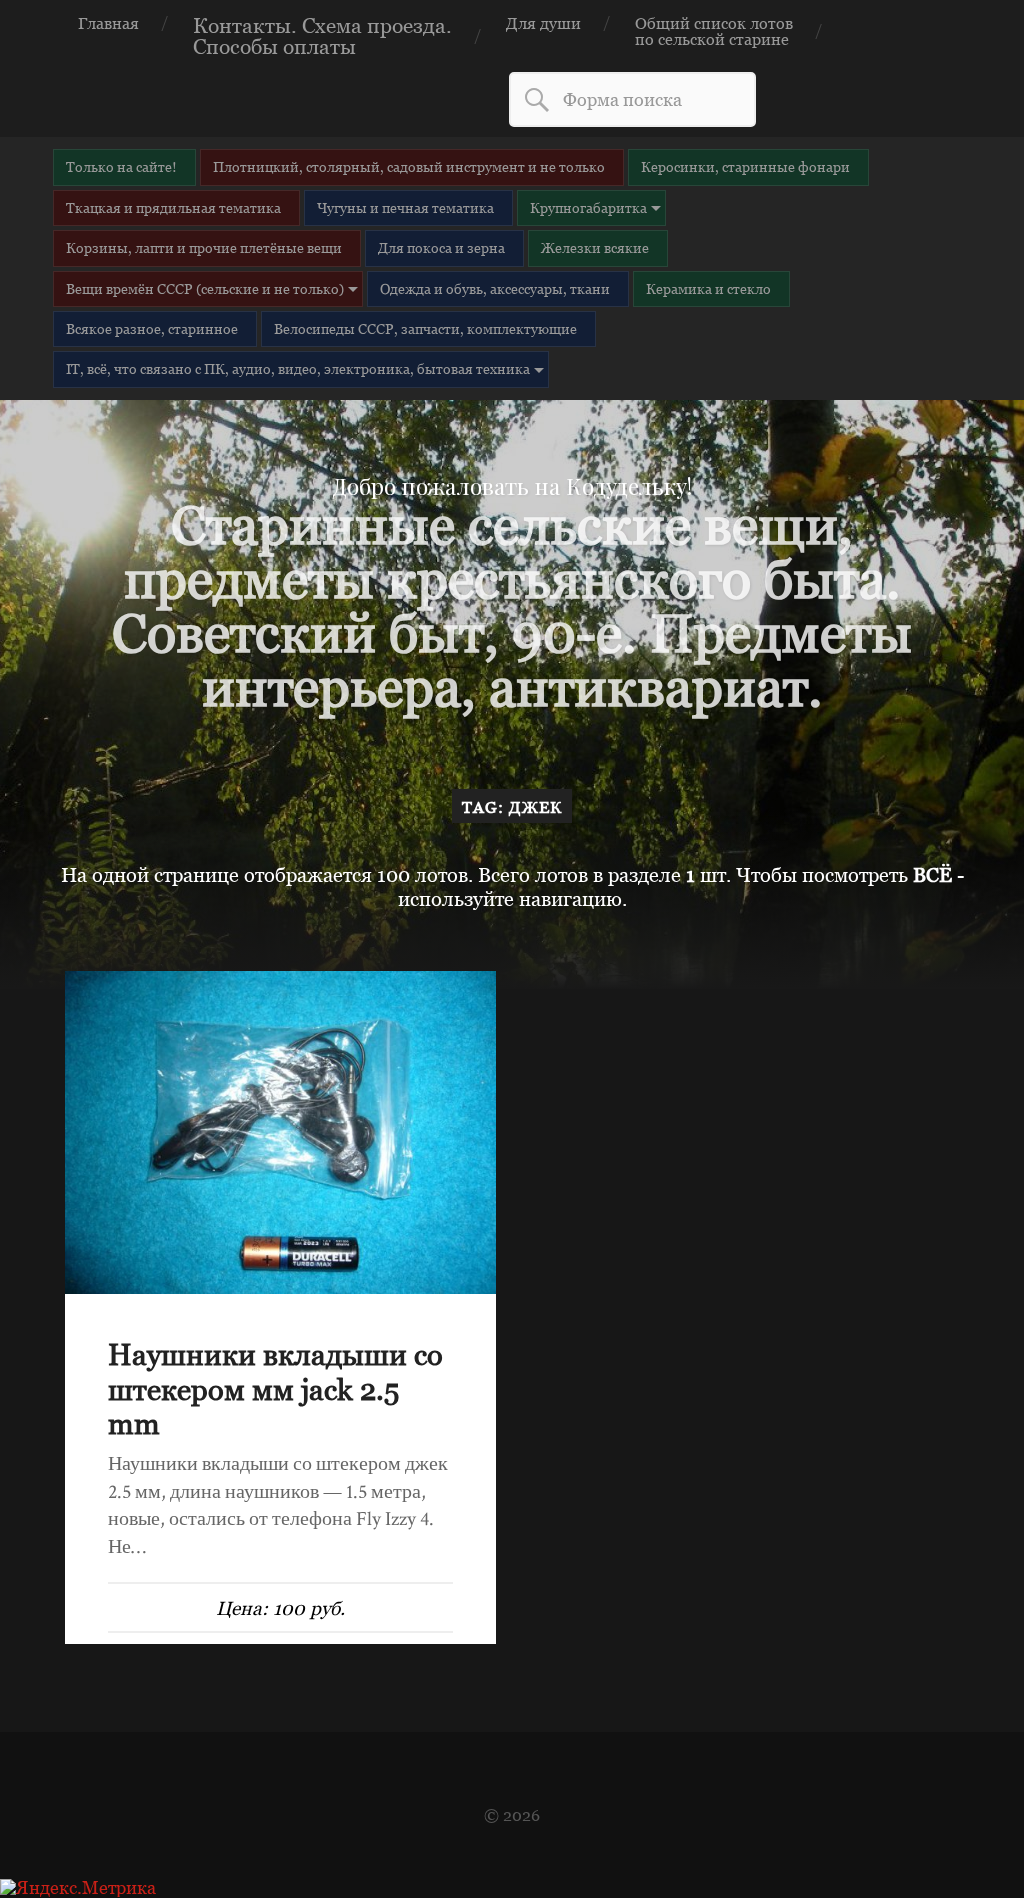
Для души (543, 23)
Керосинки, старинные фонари (745, 166)
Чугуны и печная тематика (405, 207)
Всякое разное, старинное (152, 328)
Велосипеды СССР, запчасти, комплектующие (425, 328)
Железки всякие (595, 247)
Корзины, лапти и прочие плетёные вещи (204, 247)
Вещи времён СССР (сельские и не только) (205, 288)
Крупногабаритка (588, 207)
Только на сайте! (121, 166)
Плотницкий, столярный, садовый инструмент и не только (409, 166)
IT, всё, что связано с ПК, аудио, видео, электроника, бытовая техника (298, 368)
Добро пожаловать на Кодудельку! (512, 486)
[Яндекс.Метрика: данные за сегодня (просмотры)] (78, 1888)
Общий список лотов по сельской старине (714, 31)
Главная (108, 23)
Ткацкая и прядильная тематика (173, 207)
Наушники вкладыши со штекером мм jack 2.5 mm (275, 1388)
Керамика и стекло (708, 288)
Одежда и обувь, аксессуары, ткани (495, 288)
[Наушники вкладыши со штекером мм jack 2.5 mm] (280, 1132)
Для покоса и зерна (441, 247)
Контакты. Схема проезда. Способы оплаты (322, 36)
